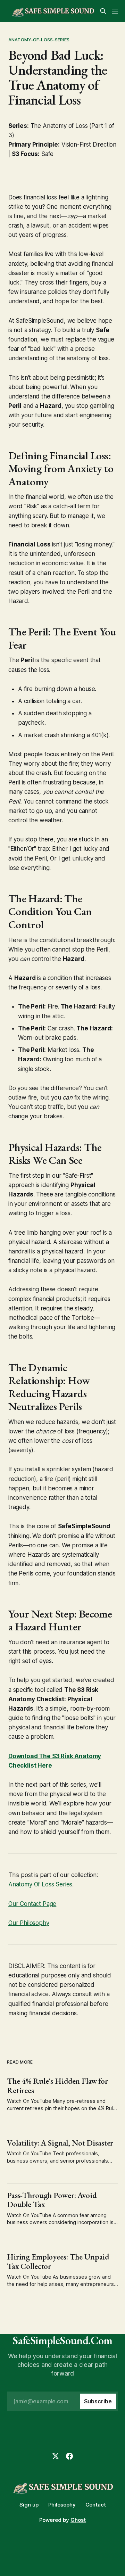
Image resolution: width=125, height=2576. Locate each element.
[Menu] (115, 11)
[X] (56, 2456)
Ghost (78, 2520)
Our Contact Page (32, 1904)
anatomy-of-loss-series (39, 40)
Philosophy (62, 2505)
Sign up (29, 2505)
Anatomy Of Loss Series (40, 1884)
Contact (96, 2505)
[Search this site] (103, 11)
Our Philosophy (29, 1923)
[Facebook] (69, 2456)
